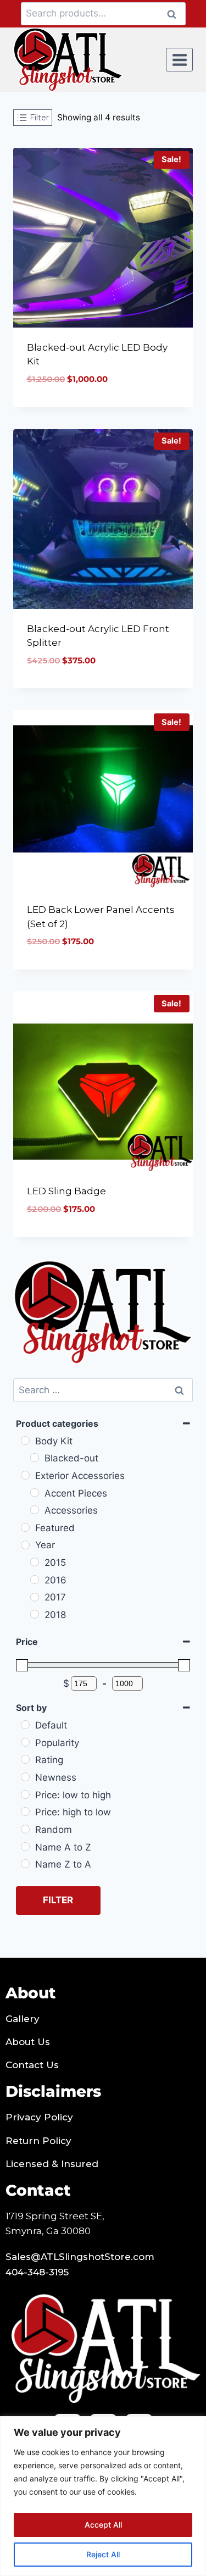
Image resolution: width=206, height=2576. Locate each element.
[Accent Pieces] (35, 1493)
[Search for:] (103, 1390)
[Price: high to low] (25, 1811)
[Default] (25, 1725)
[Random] (25, 1829)
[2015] (35, 1562)
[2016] (35, 1580)
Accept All (103, 2525)
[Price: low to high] (25, 1794)
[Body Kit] (25, 1441)
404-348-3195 (37, 2272)
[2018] (35, 1614)
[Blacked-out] (35, 1458)
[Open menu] (179, 60)
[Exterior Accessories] (25, 1475)
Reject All (103, 2554)
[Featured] (25, 1527)
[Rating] (25, 1759)
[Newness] (25, 1777)
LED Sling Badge (66, 1191)
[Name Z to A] (25, 1864)
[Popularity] (25, 1742)
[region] (103, 2496)
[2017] (35, 1597)
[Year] (25, 1545)
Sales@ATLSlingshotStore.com (80, 2257)
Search (175, 14)
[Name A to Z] (25, 1847)
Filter (58, 1900)
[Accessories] (35, 1510)
